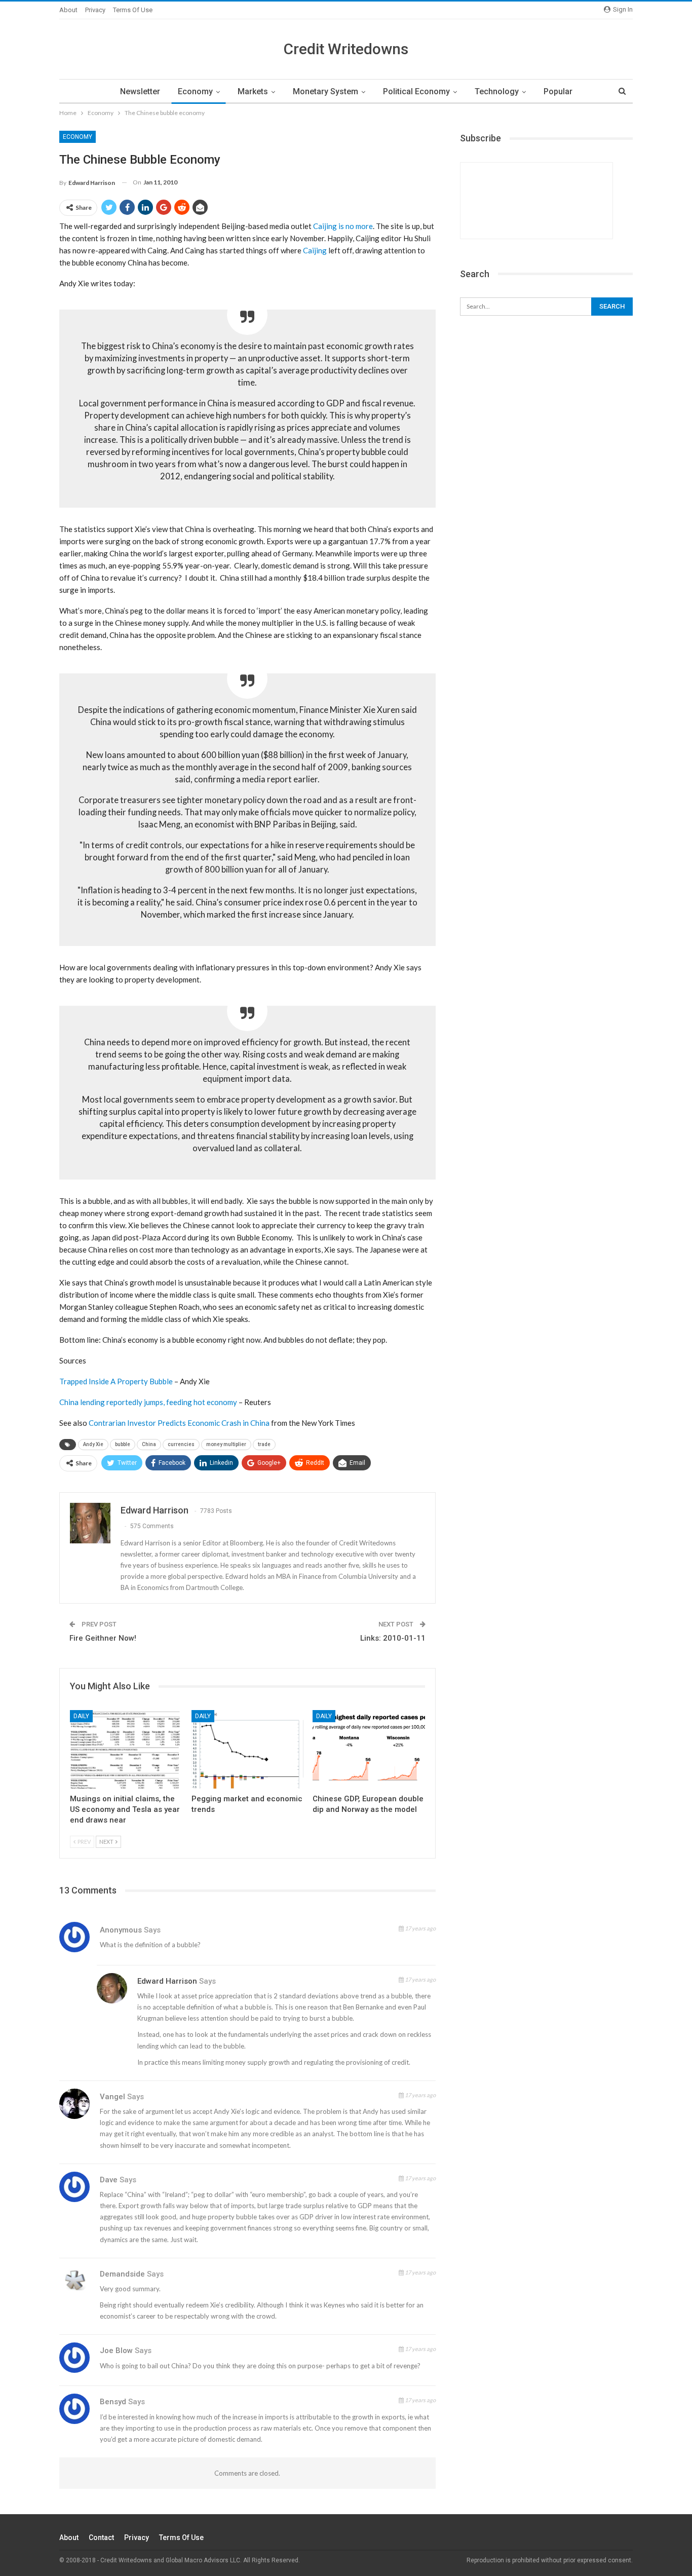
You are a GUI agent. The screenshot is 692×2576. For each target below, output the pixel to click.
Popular (558, 91)
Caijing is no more (343, 226)
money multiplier (226, 1444)
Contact (101, 2537)
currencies (181, 1444)
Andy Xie (93, 1444)
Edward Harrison (167, 1981)
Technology (497, 91)
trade (264, 1444)
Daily (81, 1716)
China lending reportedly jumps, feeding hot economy (148, 1402)
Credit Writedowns (346, 49)
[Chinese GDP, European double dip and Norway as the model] (369, 1749)
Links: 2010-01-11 (393, 1638)
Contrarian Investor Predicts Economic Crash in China (179, 1423)
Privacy (95, 10)
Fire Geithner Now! (103, 1638)
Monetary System (325, 91)
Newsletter (140, 91)
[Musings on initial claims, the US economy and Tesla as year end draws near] (126, 1749)
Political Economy (416, 91)
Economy (195, 91)
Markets (253, 91)
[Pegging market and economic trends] (248, 1749)
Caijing (315, 250)
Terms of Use (133, 10)
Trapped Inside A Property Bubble (116, 1381)
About (68, 10)
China (149, 1444)
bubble (123, 1444)
